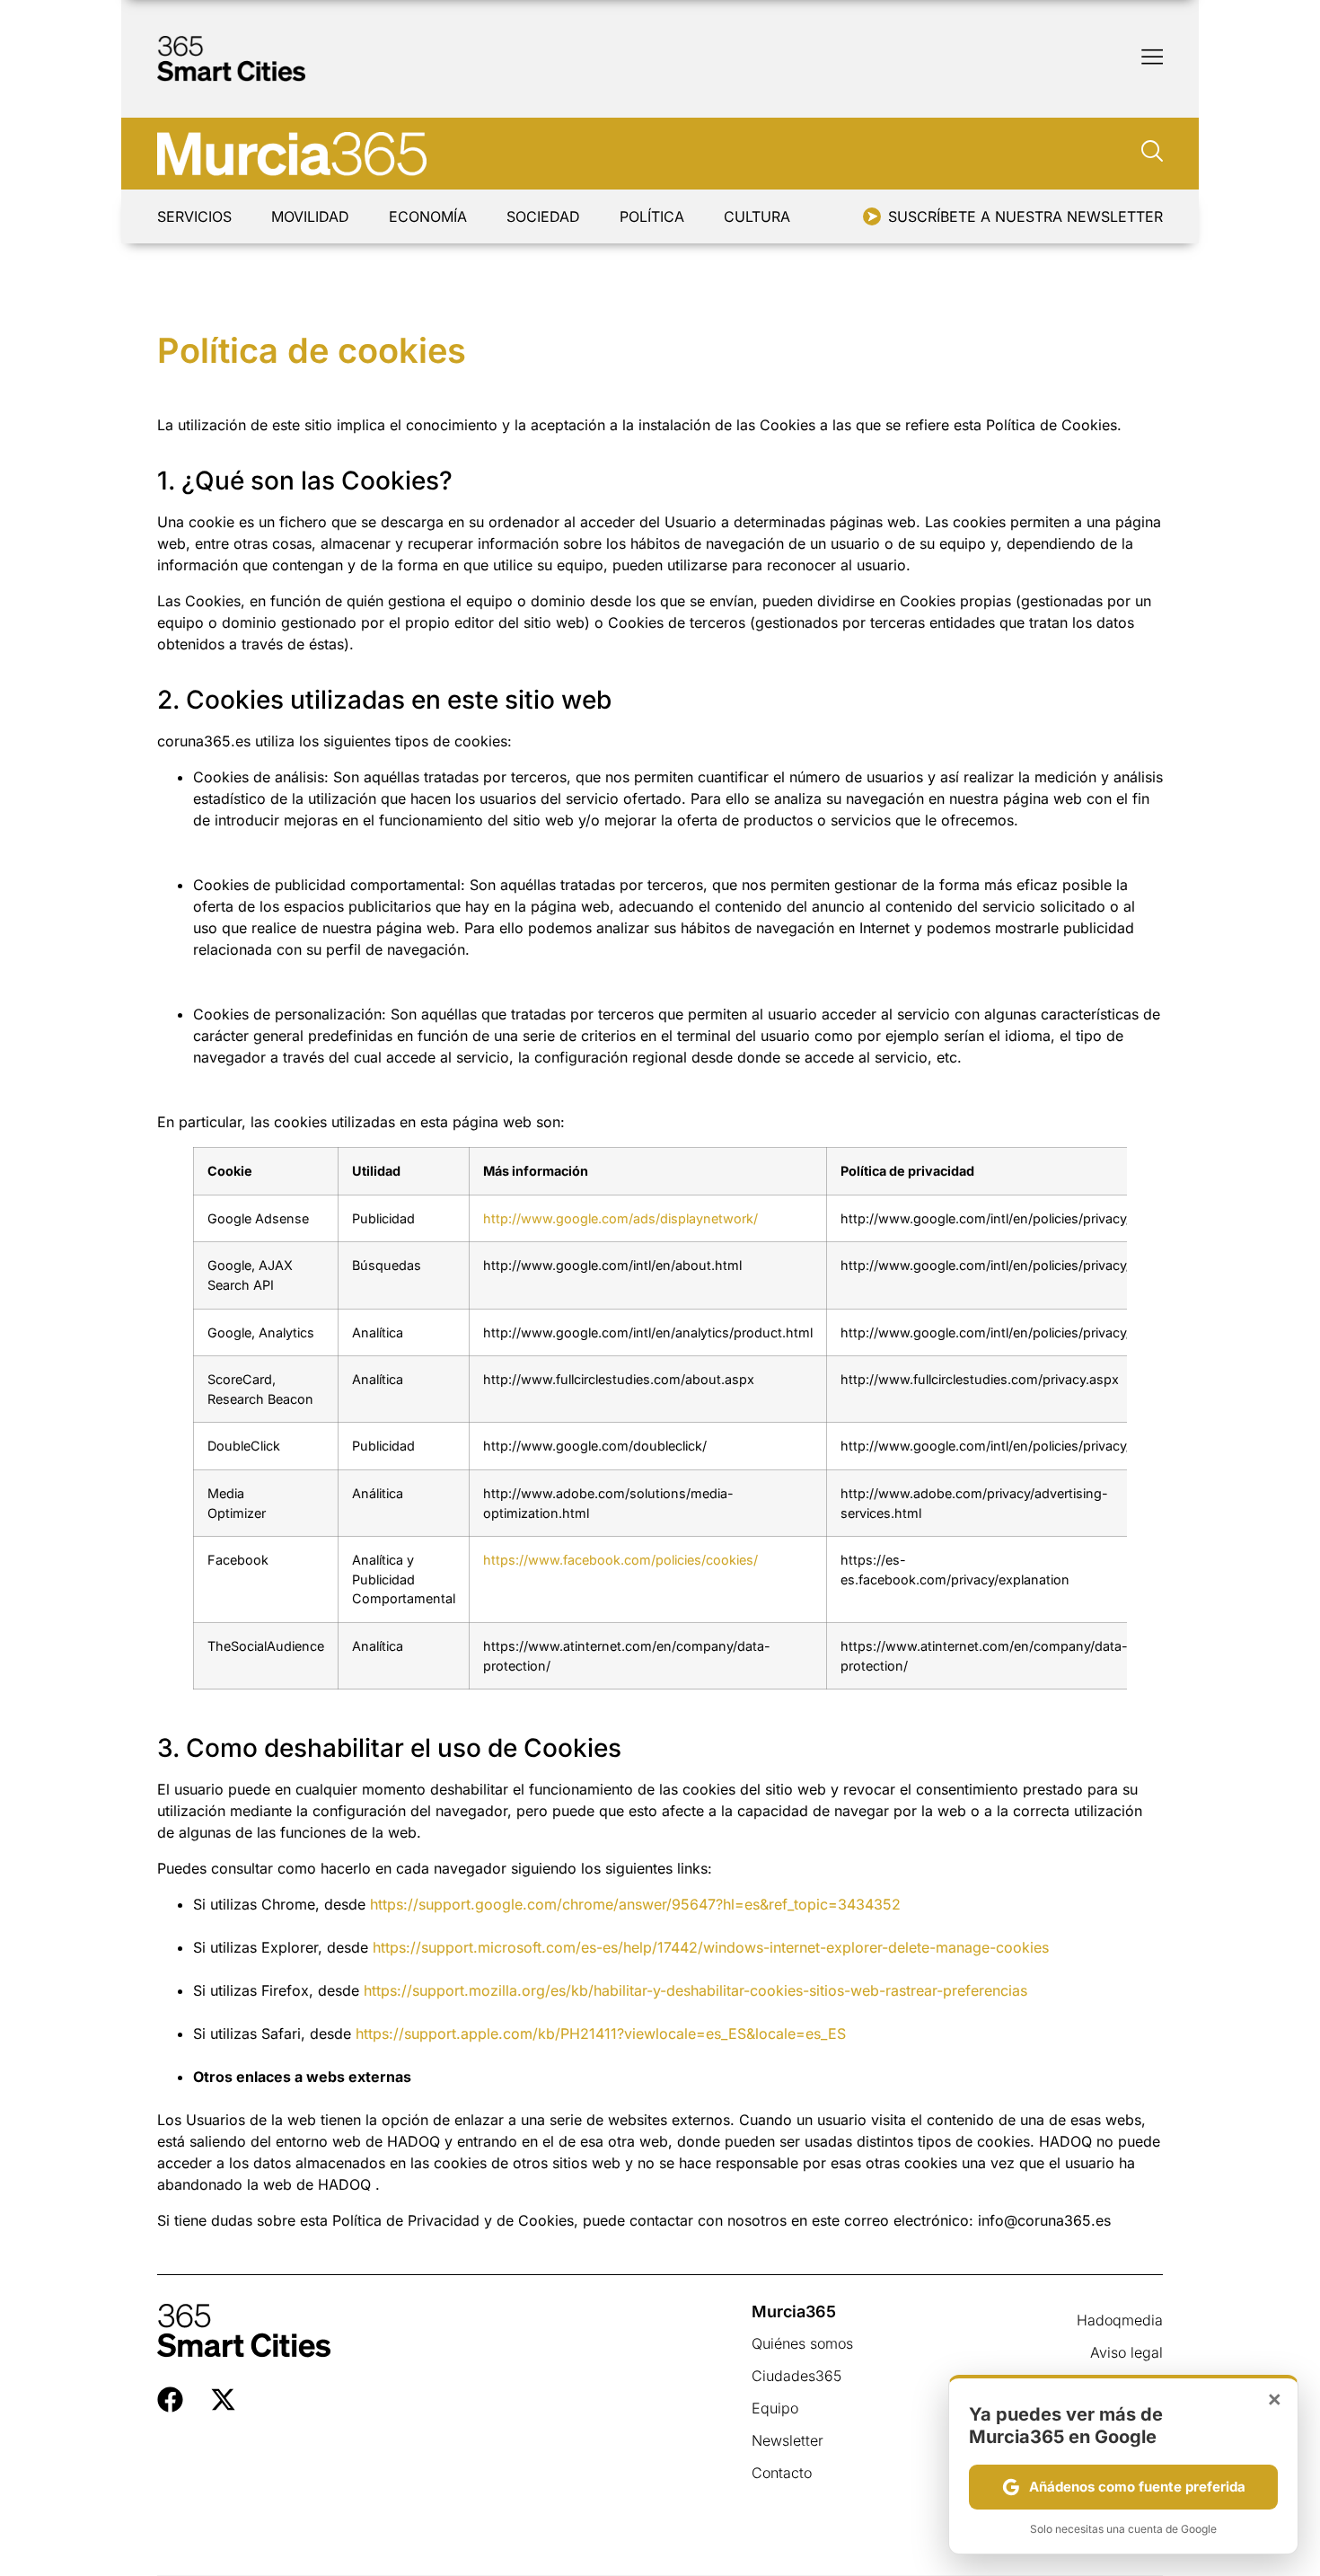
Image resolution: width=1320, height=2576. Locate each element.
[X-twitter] (223, 2400)
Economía (428, 216)
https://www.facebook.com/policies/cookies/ (620, 1560)
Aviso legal (1126, 2352)
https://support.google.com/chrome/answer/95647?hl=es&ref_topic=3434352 (635, 1904)
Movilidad (310, 216)
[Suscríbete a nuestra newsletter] (872, 216)
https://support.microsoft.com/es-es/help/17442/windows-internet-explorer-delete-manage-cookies (711, 1947)
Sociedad (543, 216)
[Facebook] (170, 2400)
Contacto (782, 2473)
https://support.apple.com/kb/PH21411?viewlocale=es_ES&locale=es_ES (601, 2033)
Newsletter (788, 2440)
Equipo (775, 2408)
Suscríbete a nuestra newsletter (1025, 216)
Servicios (194, 216)
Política (652, 216)
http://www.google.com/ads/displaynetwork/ (620, 1218)
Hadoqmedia (1120, 2320)
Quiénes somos (802, 2343)
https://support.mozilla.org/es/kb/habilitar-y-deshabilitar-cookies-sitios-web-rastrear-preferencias (695, 1990)
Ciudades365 (796, 2376)
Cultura (757, 216)
